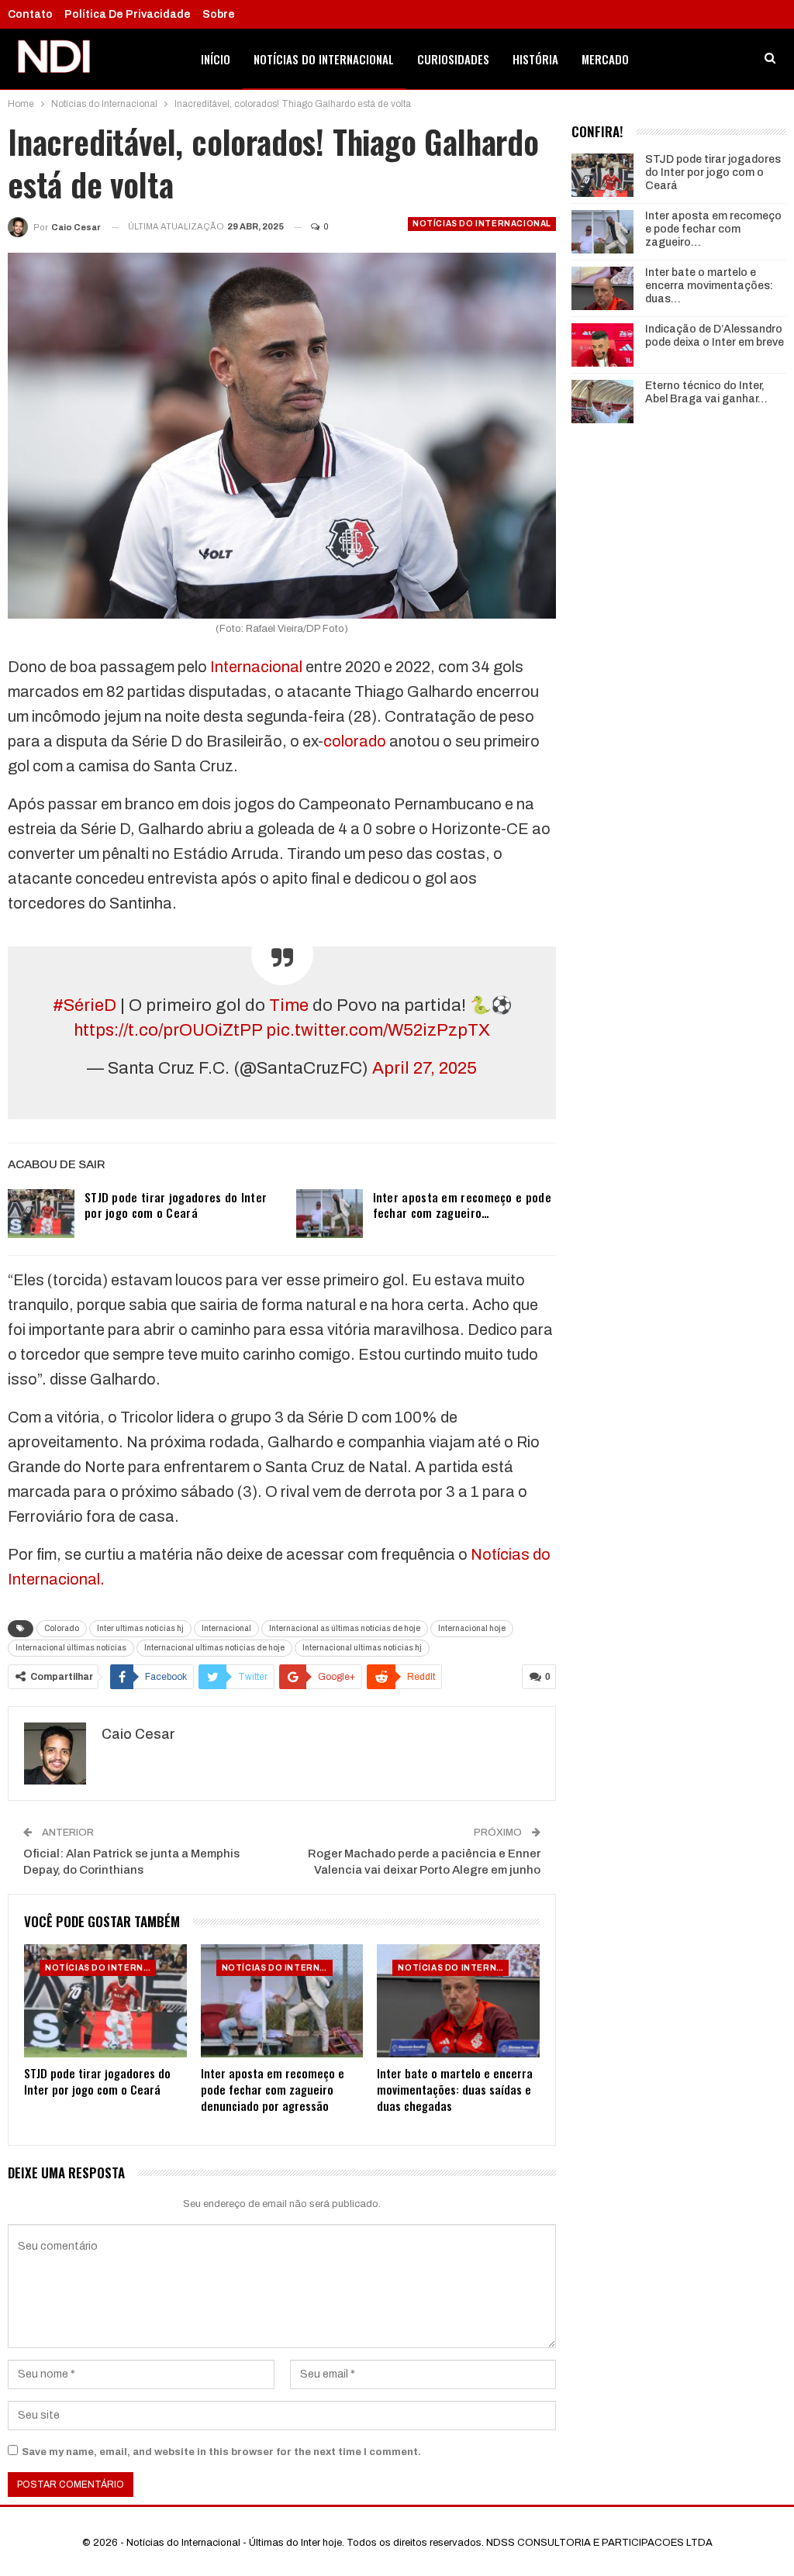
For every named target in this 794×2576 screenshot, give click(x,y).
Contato (30, 14)
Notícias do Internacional (324, 59)
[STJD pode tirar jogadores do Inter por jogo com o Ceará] (41, 1214)
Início (216, 59)
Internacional (256, 667)
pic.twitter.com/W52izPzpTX (378, 1030)
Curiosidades (453, 59)
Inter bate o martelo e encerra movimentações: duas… (709, 286)
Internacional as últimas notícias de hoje (345, 1628)
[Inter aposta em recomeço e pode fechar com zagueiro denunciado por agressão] (330, 1214)
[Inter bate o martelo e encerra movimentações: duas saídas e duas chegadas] (458, 2001)
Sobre (219, 14)
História (535, 59)
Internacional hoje (472, 1628)
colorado (355, 741)
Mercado (605, 59)
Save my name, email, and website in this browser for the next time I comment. (221, 2452)
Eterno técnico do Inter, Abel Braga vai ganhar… (706, 392)
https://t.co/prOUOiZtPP (168, 1030)
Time (289, 1005)
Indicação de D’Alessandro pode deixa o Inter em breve (715, 336)
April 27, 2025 (425, 1068)
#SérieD (85, 1005)
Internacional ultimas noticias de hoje (214, 1648)
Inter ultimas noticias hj (140, 1628)
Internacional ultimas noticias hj (362, 1648)
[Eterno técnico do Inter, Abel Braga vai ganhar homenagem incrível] (602, 402)
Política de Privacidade (128, 14)
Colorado (62, 1628)
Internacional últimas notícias (71, 1648)
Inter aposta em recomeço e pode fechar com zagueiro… (462, 1205)
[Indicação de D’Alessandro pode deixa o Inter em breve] (602, 345)
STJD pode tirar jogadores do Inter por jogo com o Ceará (176, 1205)
